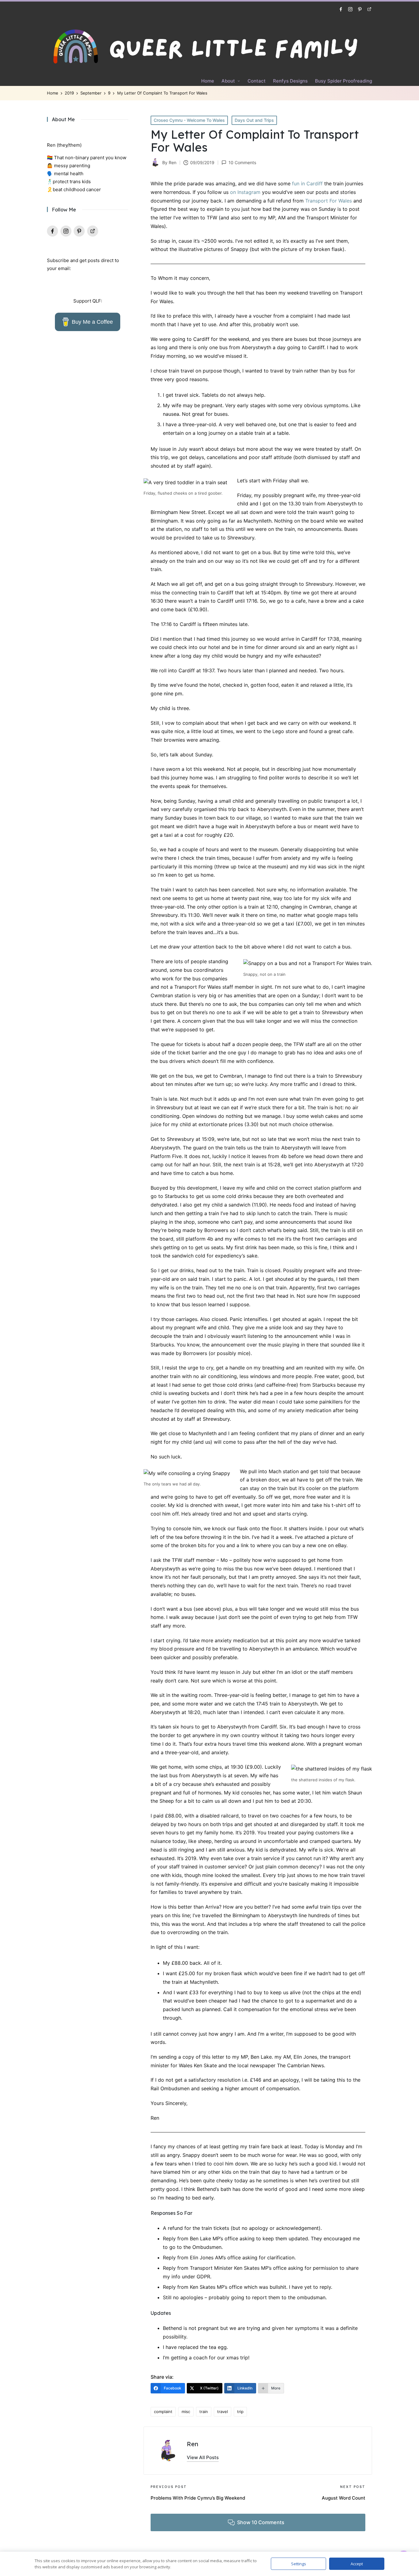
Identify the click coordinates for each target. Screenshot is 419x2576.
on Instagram (245, 192)
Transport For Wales (329, 201)
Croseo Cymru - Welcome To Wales (189, 120)
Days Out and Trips (254, 120)
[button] (203, 2457)
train (204, 2412)
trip (240, 2412)
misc (186, 2412)
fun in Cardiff (307, 183)
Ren (192, 2444)
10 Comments (242, 162)
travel (223, 2412)
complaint (163, 2412)
